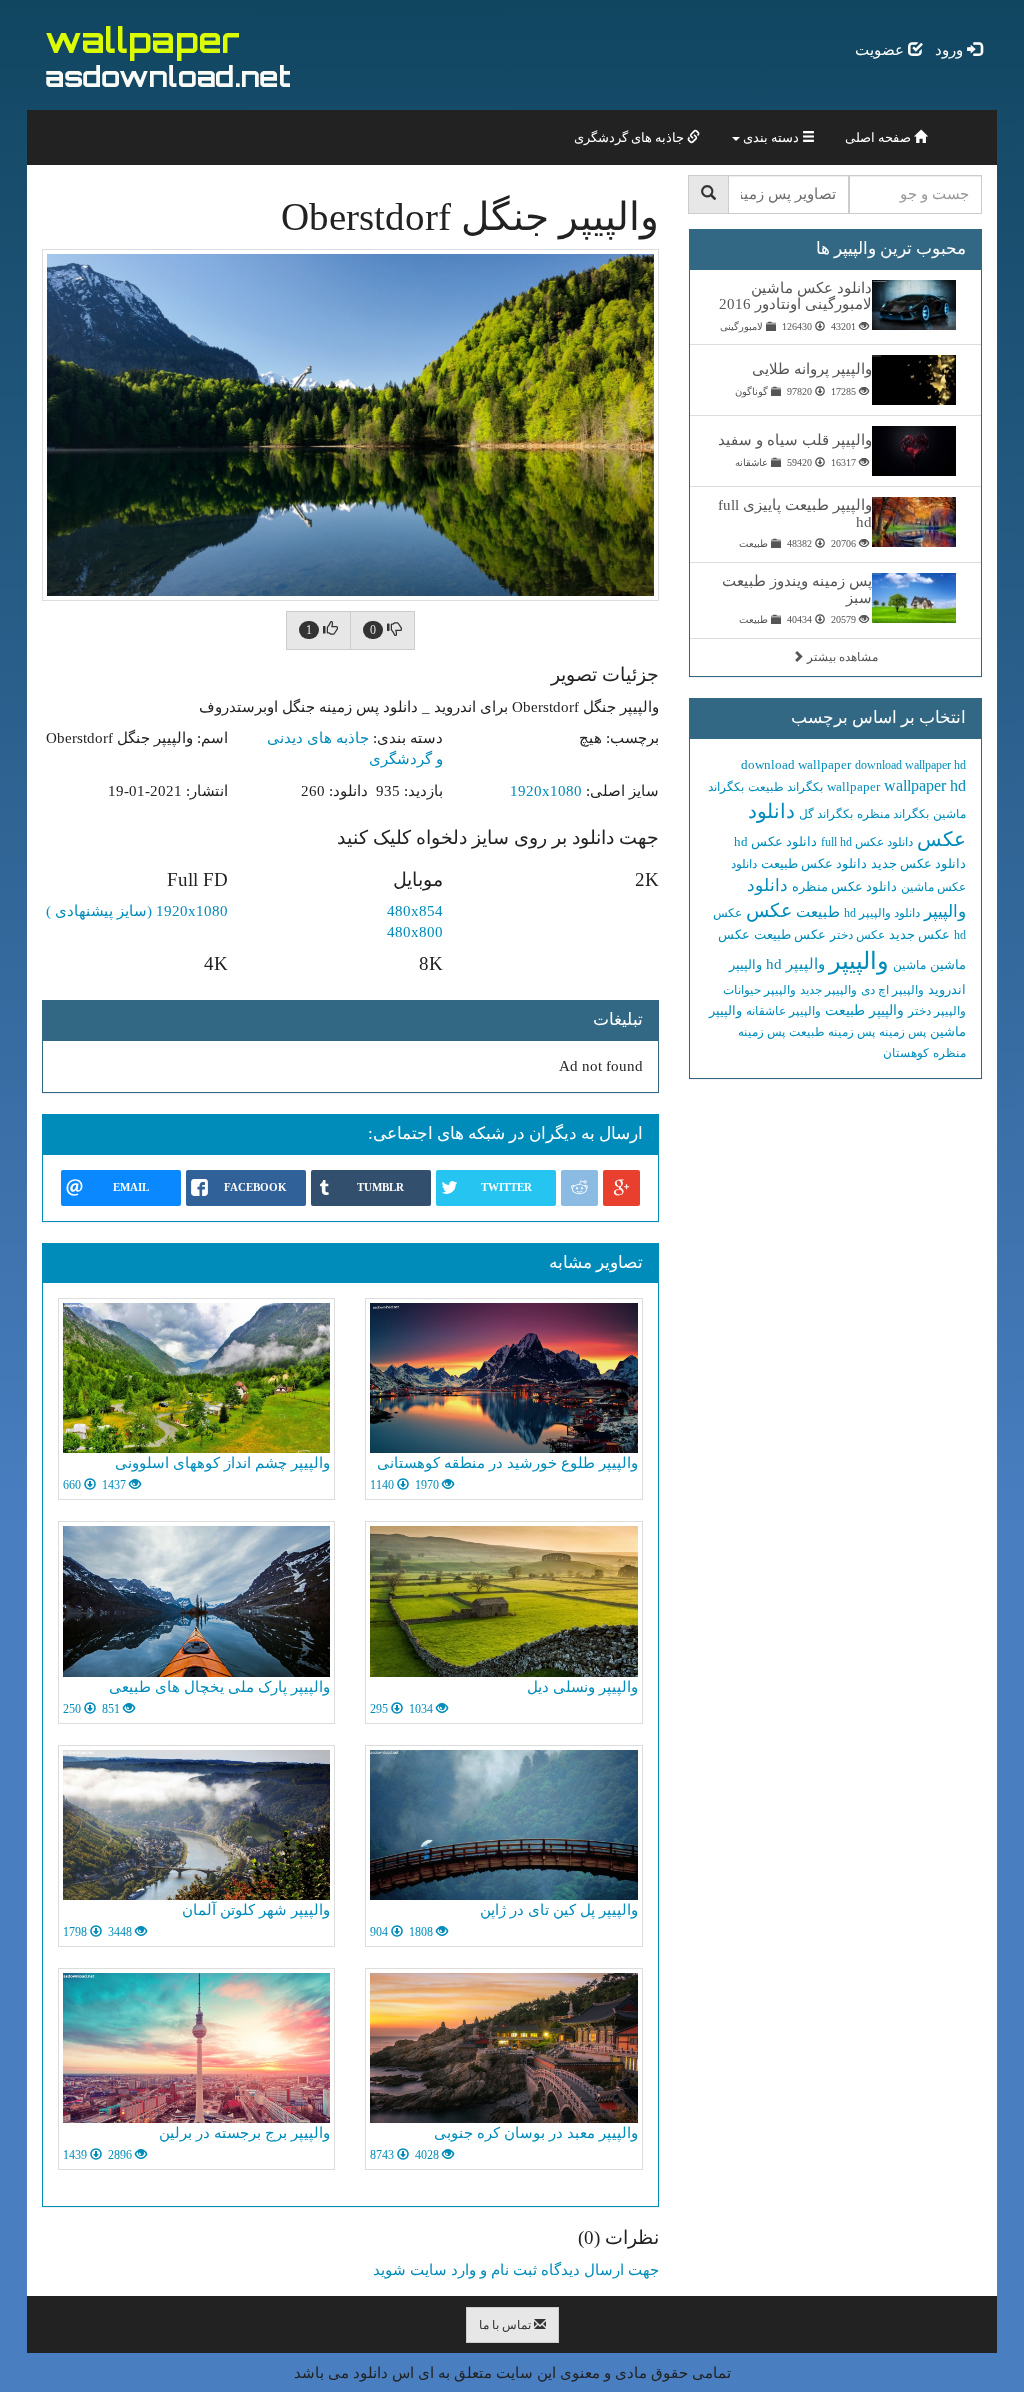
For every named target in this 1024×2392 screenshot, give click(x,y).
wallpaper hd (925, 785)
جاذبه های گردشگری (630, 137)
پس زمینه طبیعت (832, 1032)
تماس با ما (506, 2325)
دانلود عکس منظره (844, 886)
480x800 (415, 932)
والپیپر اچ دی (892, 990)
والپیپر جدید (828, 990)
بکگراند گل (826, 814)
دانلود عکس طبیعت (814, 863)
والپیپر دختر (937, 1011)
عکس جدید (919, 934)
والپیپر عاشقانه (783, 1011)
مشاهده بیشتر (841, 657)
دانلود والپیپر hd (882, 913)
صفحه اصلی (879, 137)
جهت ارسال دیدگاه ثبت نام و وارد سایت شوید (516, 2270)
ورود (951, 50)
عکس (769, 910)
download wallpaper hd (910, 765)
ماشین (909, 965)
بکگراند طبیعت (785, 787)
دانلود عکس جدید (918, 863)
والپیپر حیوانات (759, 990)
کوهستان (906, 1053)
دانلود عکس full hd (867, 842)
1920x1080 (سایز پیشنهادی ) (137, 911)
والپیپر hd (795, 964)
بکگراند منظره (893, 814)
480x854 (415, 911)
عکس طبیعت (790, 934)
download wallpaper (796, 764)
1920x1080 (546, 791)
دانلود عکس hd (775, 841)
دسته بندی (771, 137)
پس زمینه (902, 1032)
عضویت (881, 50)
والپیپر (859, 961)
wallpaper (853, 786)
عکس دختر (857, 935)
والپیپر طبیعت (864, 1010)
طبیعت (818, 912)
